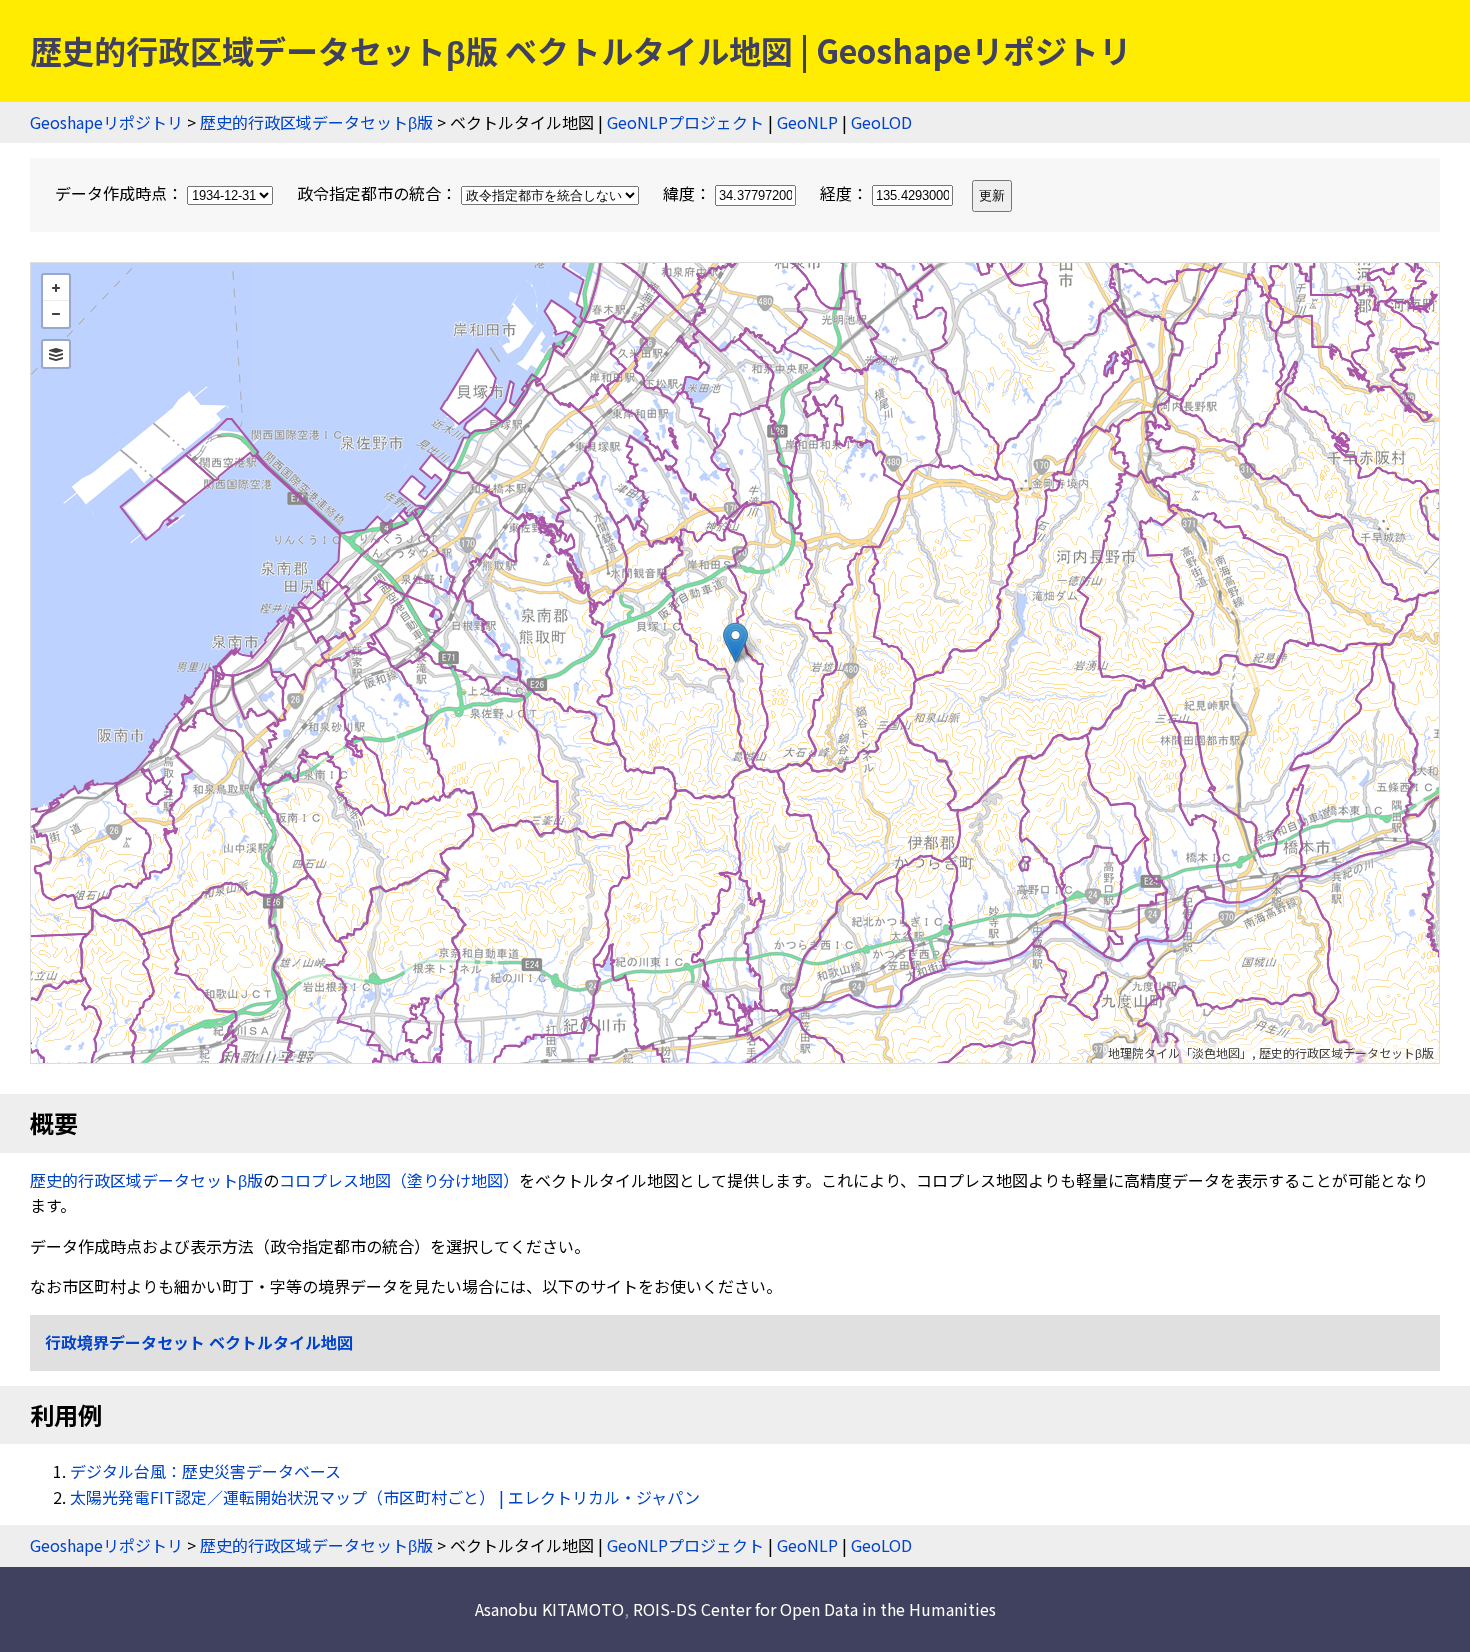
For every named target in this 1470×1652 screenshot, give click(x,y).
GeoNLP (807, 122)
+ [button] (56, 288)
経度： (846, 193)
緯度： (689, 193)
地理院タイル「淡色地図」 (1180, 1052)
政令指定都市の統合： (379, 193)
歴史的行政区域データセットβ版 (316, 122)
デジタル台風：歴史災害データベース (205, 1471)
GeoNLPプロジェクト (685, 122)
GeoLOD (881, 122)
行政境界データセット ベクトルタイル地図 (199, 1342)
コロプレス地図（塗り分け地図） (399, 1180)
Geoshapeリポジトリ (106, 122)
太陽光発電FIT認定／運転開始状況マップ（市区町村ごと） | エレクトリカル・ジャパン (385, 1497)
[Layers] (56, 354)
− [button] (56, 314)
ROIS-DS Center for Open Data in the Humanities (814, 1609)
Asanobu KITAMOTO (549, 1609)
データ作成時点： (121, 193)
